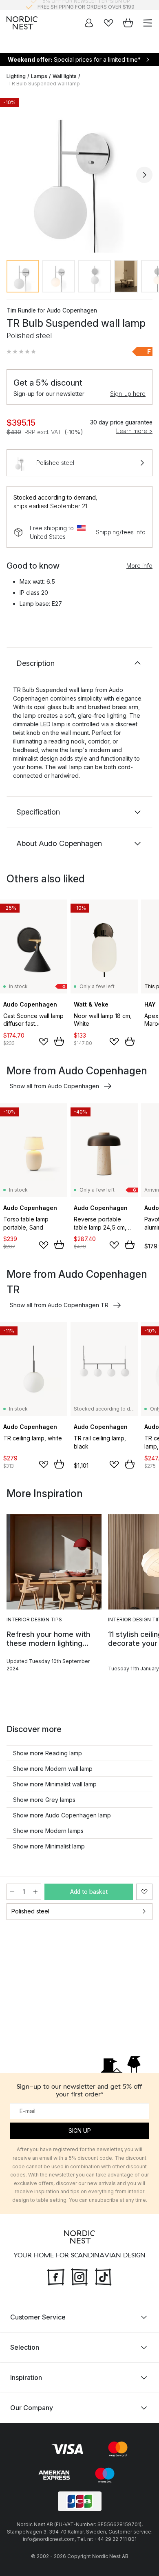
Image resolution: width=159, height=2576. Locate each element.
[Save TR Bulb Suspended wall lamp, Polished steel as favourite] (144, 1892)
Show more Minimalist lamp (49, 1846)
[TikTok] (103, 2276)
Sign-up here (128, 394)
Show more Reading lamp (47, 1753)
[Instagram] (79, 2276)
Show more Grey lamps (44, 1800)
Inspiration (26, 2377)
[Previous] (15, 175)
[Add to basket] (59, 1041)
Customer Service (38, 2317)
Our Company (32, 2407)
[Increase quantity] (35, 1892)
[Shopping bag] (128, 23)
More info (139, 566)
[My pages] (89, 23)
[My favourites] (108, 23)
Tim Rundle (21, 310)
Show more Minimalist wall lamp (55, 1784)
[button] (21, 352)
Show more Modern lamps (48, 1831)
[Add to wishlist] (44, 1042)
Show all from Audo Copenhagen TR (59, 1305)
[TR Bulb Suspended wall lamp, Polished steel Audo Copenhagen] (79, 174)
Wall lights (65, 76)
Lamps (39, 76)
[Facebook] (56, 2276)
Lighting (16, 76)
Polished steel (30, 1911)
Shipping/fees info (121, 532)
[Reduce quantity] (12, 1892)
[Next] (144, 175)
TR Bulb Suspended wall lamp (44, 84)
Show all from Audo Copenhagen (54, 1086)
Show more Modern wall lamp (53, 1769)
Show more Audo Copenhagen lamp (62, 1815)
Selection (25, 2347)
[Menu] (148, 23)
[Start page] (22, 23)
